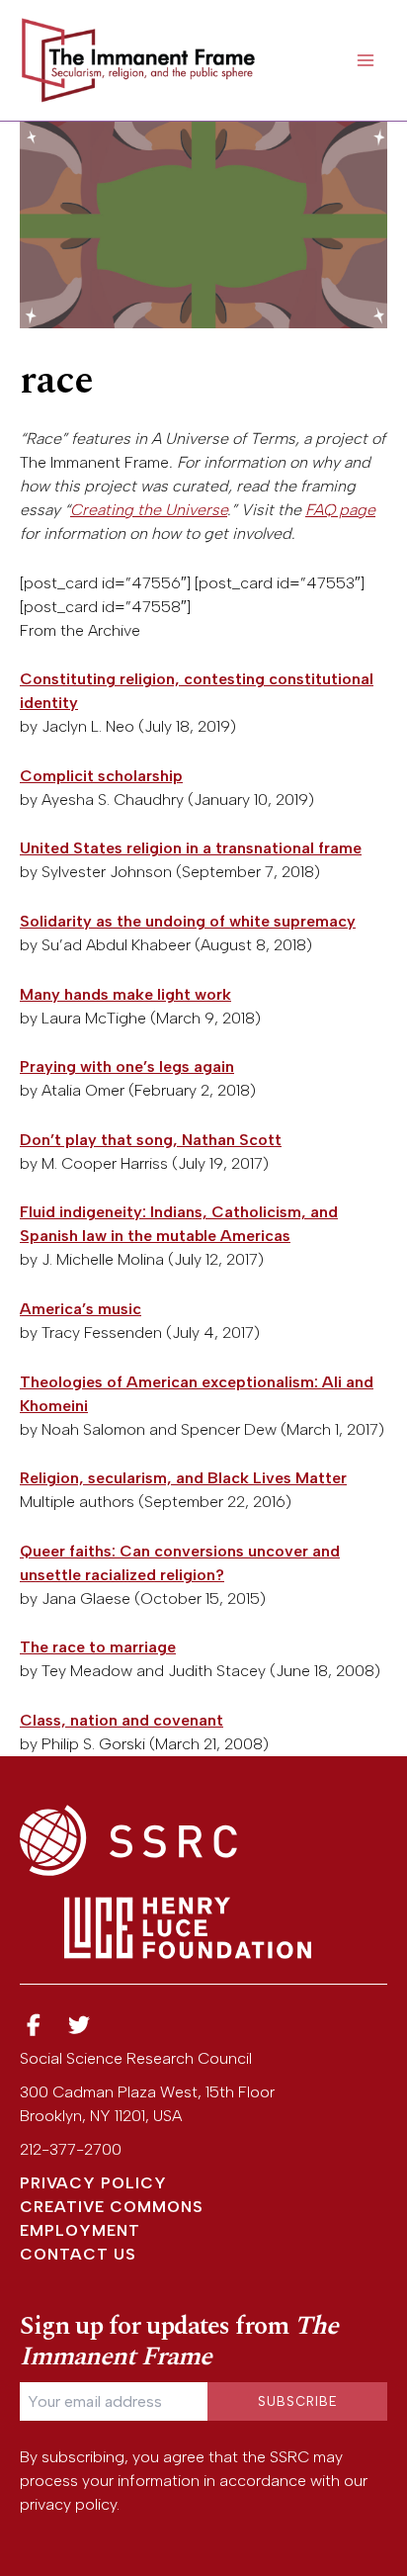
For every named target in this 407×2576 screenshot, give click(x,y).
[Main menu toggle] (366, 60)
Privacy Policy (93, 2183)
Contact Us (78, 2254)
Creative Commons (112, 2207)
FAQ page (340, 510)
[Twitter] (80, 2026)
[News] (34, 2026)
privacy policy (68, 2504)
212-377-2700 (71, 2149)
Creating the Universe (149, 510)
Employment (80, 2230)
